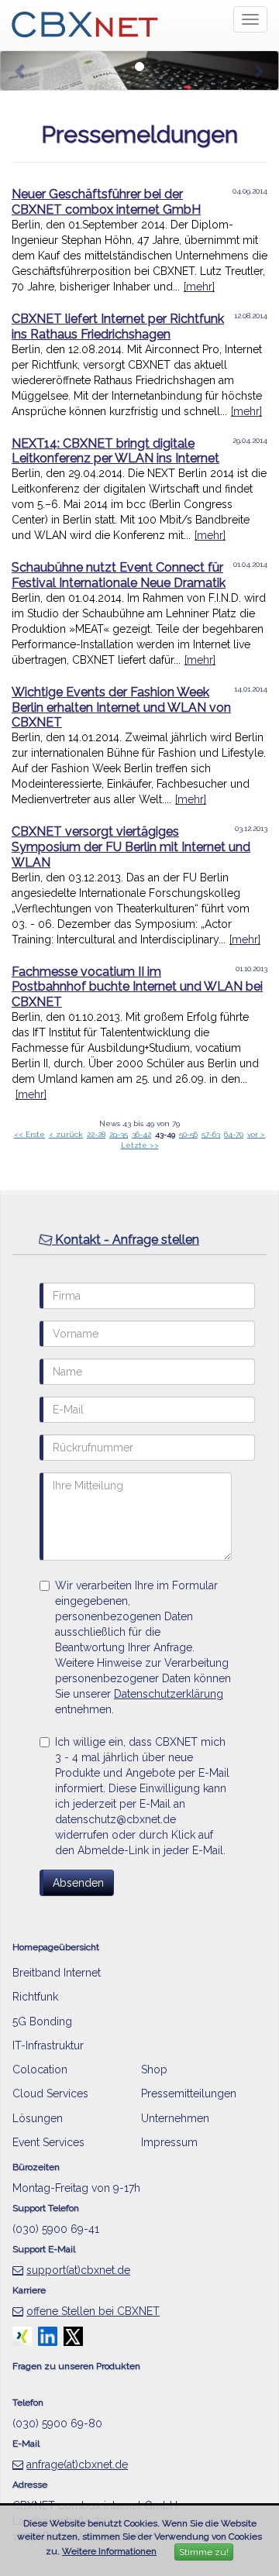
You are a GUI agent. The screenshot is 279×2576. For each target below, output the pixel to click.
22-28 (96, 1134)
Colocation (40, 2069)
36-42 (141, 1134)
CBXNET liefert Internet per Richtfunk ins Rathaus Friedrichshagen (118, 326)
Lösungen (38, 2118)
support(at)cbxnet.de (78, 2270)
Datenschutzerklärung (169, 1694)
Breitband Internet (57, 1973)
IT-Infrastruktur (48, 2045)
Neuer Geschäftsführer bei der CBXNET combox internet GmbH (106, 202)
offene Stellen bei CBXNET (93, 2311)
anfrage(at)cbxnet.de (77, 2464)
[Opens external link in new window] (22, 2335)
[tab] (139, 1240)
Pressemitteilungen (189, 2093)
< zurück (66, 1134)
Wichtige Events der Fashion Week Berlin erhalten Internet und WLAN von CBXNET (121, 708)
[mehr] (199, 287)
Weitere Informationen (109, 2551)
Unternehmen (175, 2118)
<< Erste (29, 1134)
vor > (256, 1134)
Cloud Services (50, 2093)
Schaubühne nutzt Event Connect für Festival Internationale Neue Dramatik (119, 575)
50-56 (188, 1134)
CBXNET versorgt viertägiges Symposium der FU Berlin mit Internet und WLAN (131, 847)
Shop (154, 2069)
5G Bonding (42, 2021)
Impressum (169, 2142)
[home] (85, 19)
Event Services (48, 2142)
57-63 (211, 1134)
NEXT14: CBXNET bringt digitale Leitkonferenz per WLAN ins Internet (115, 451)
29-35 (119, 1134)
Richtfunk (35, 1997)
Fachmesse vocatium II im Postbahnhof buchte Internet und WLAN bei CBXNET (137, 987)
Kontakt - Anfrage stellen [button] (126, 1240)
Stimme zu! (204, 2552)
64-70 (234, 1134)
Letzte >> (140, 1145)
